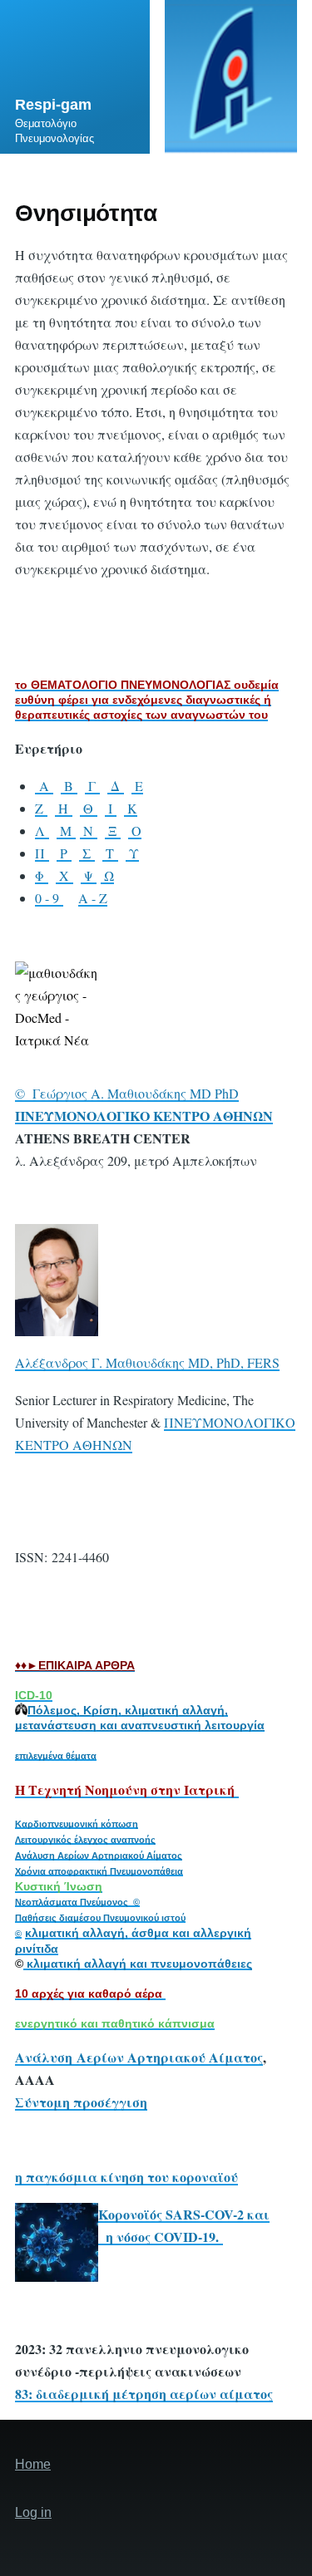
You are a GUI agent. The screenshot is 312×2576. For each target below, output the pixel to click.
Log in (33, 2512)
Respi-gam (53, 105)
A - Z (93, 898)
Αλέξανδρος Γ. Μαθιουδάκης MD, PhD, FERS (147, 1362)
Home (33, 2464)
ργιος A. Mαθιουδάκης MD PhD (147, 1093)
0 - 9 (49, 898)
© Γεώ (35, 1093)
